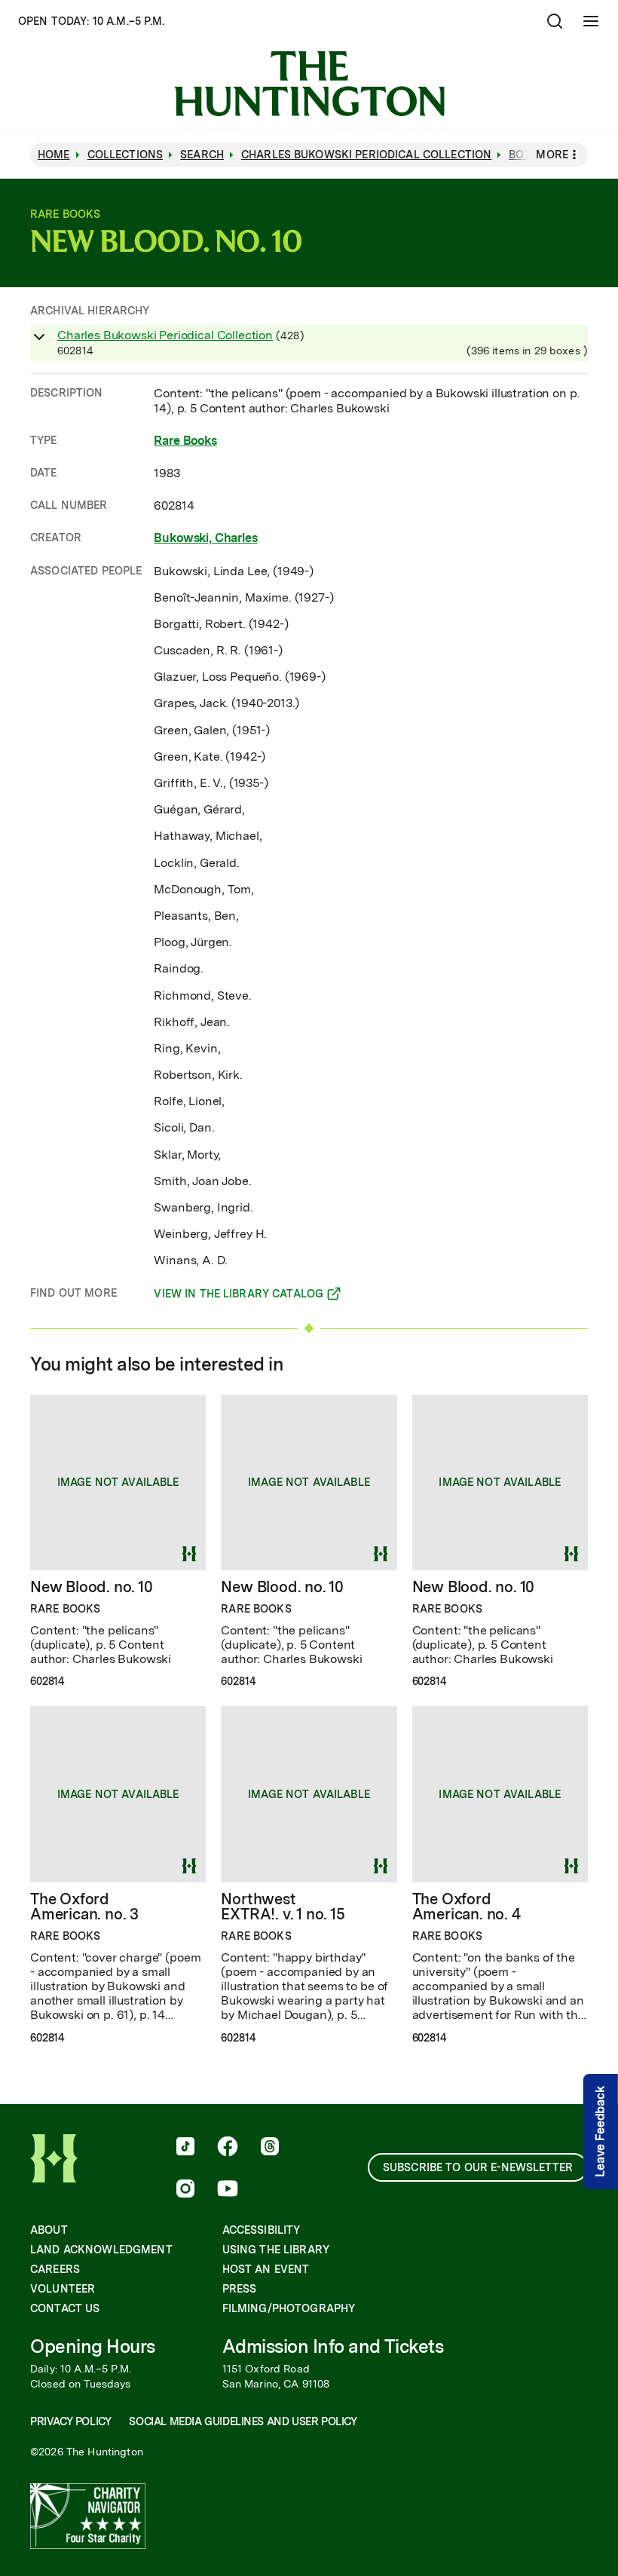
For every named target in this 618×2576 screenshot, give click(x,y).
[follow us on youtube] (228, 2190)
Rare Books (185, 441)
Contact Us (65, 2308)
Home (54, 155)
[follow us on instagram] (185, 2190)
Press (240, 2289)
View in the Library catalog (239, 1296)
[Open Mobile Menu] (591, 21)
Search (202, 155)
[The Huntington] (309, 84)
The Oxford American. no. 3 (84, 1907)
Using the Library (276, 2250)
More (552, 155)
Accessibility (262, 2230)
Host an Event (266, 2269)
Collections (125, 155)
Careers (55, 2269)
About (49, 2230)
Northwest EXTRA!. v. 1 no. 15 (283, 1907)
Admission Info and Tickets (333, 2346)
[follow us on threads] (270, 2148)
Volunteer (63, 2289)
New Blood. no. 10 (92, 1587)
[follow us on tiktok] (185, 2148)
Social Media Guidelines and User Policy (243, 2421)
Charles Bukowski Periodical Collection (165, 335)
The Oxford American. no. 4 (467, 1907)
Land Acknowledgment (101, 2250)
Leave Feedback (600, 2132)
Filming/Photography (289, 2308)
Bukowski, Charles (205, 538)
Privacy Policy (70, 2421)
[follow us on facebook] (228, 2148)
